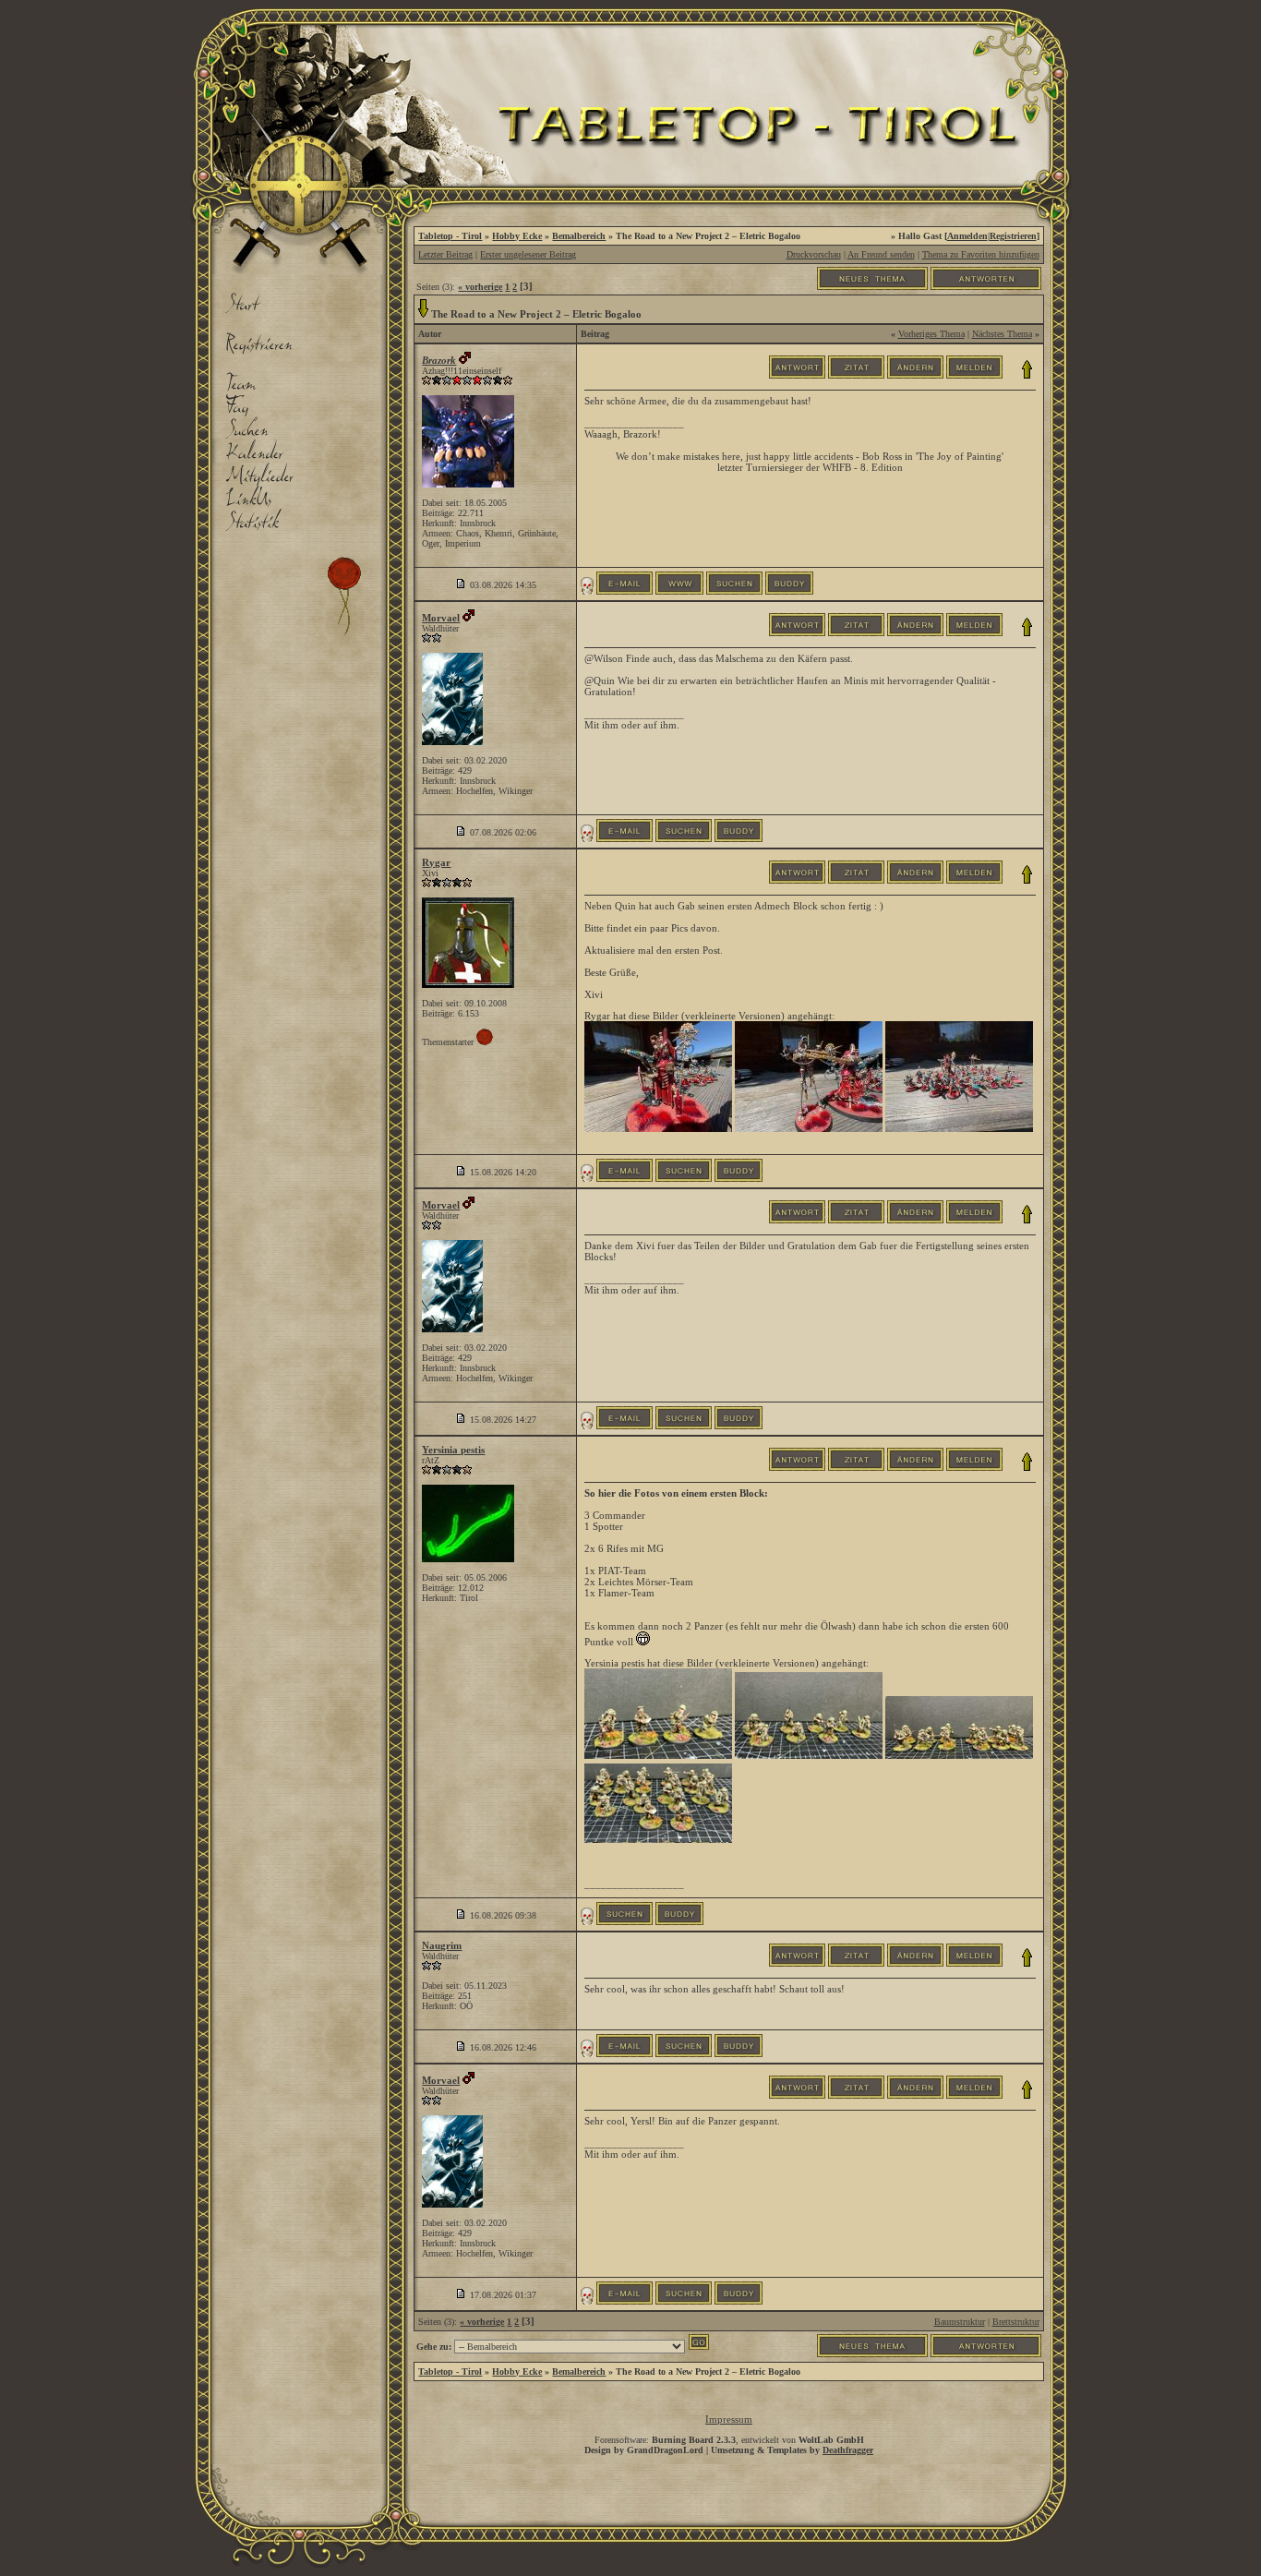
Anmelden (967, 236)
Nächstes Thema (1002, 334)
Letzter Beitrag (445, 254)
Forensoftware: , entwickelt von (729, 2440)
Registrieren (1013, 236)
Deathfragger (848, 2450)
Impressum (729, 2419)
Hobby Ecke (517, 236)
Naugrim (442, 1945)
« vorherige (480, 287)
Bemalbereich (579, 236)
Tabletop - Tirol (450, 236)
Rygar (436, 862)
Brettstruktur (1016, 2322)
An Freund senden (881, 254)
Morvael (441, 618)
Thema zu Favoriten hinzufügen (981, 254)
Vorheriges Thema (931, 334)
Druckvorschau (814, 254)
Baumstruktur (960, 2322)
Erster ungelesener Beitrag (528, 254)
